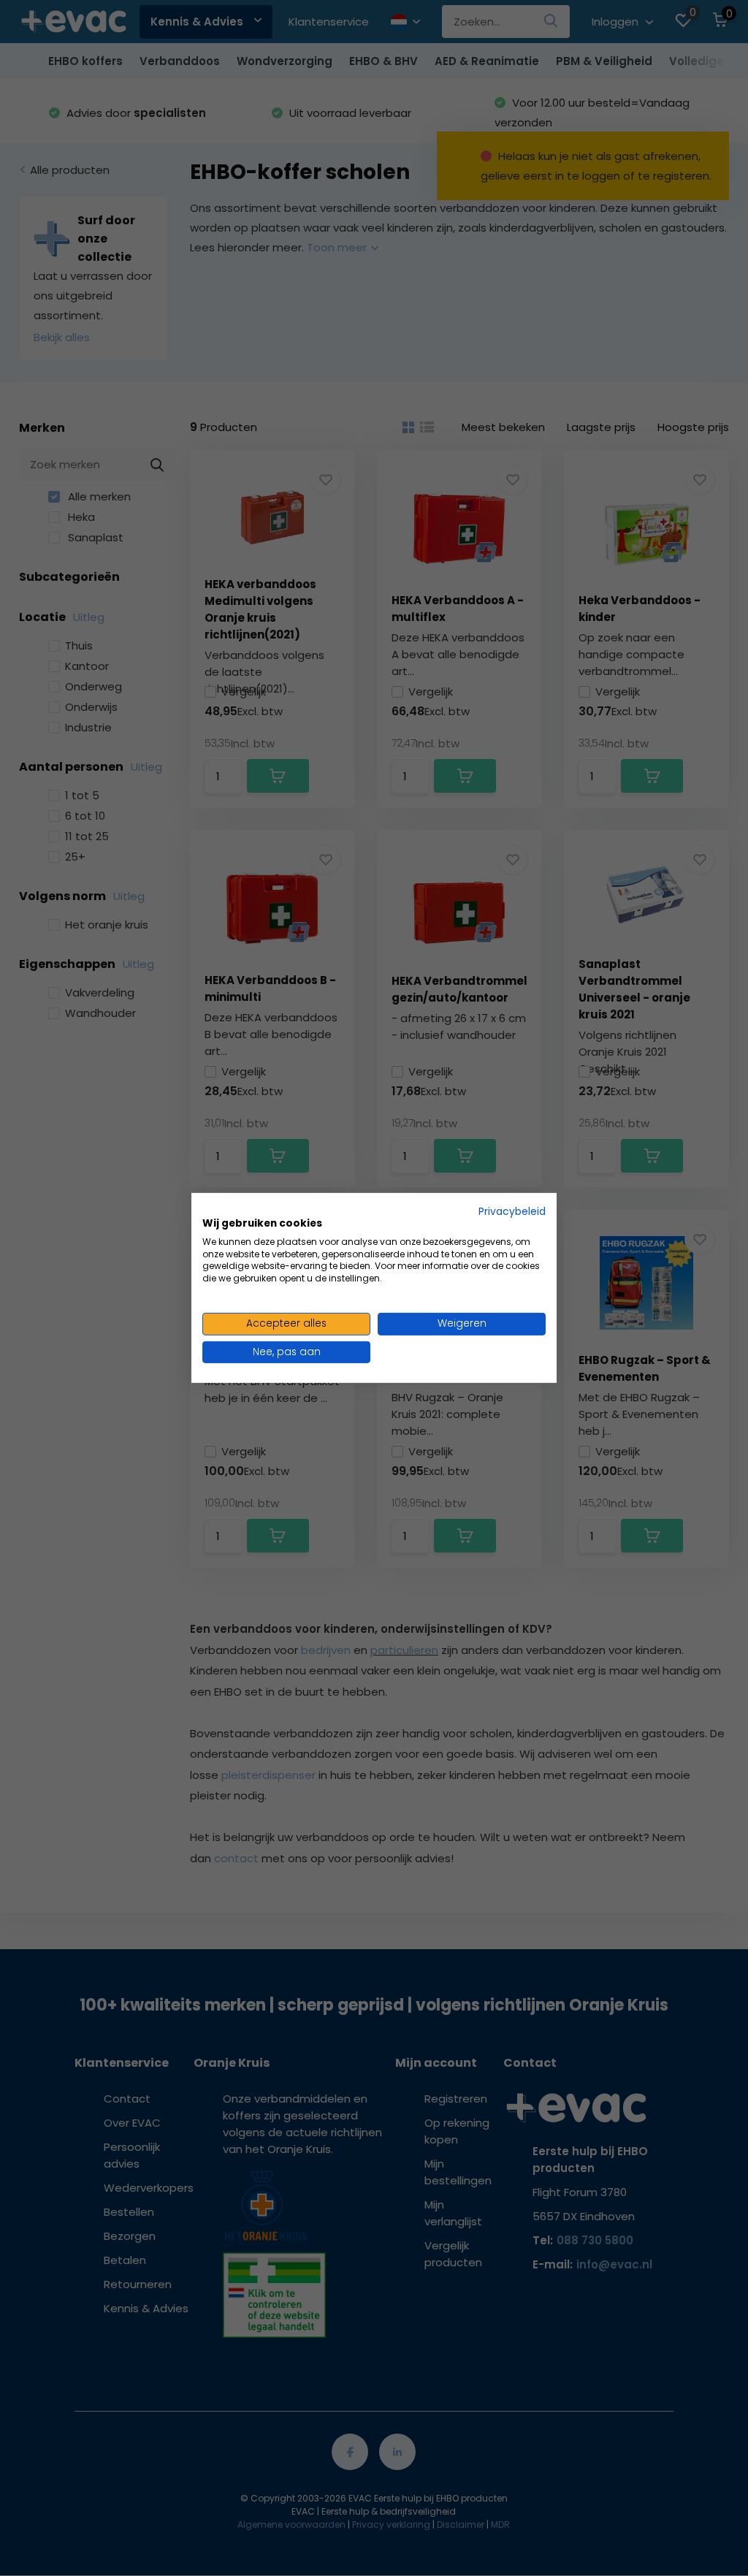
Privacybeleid (512, 1212)
